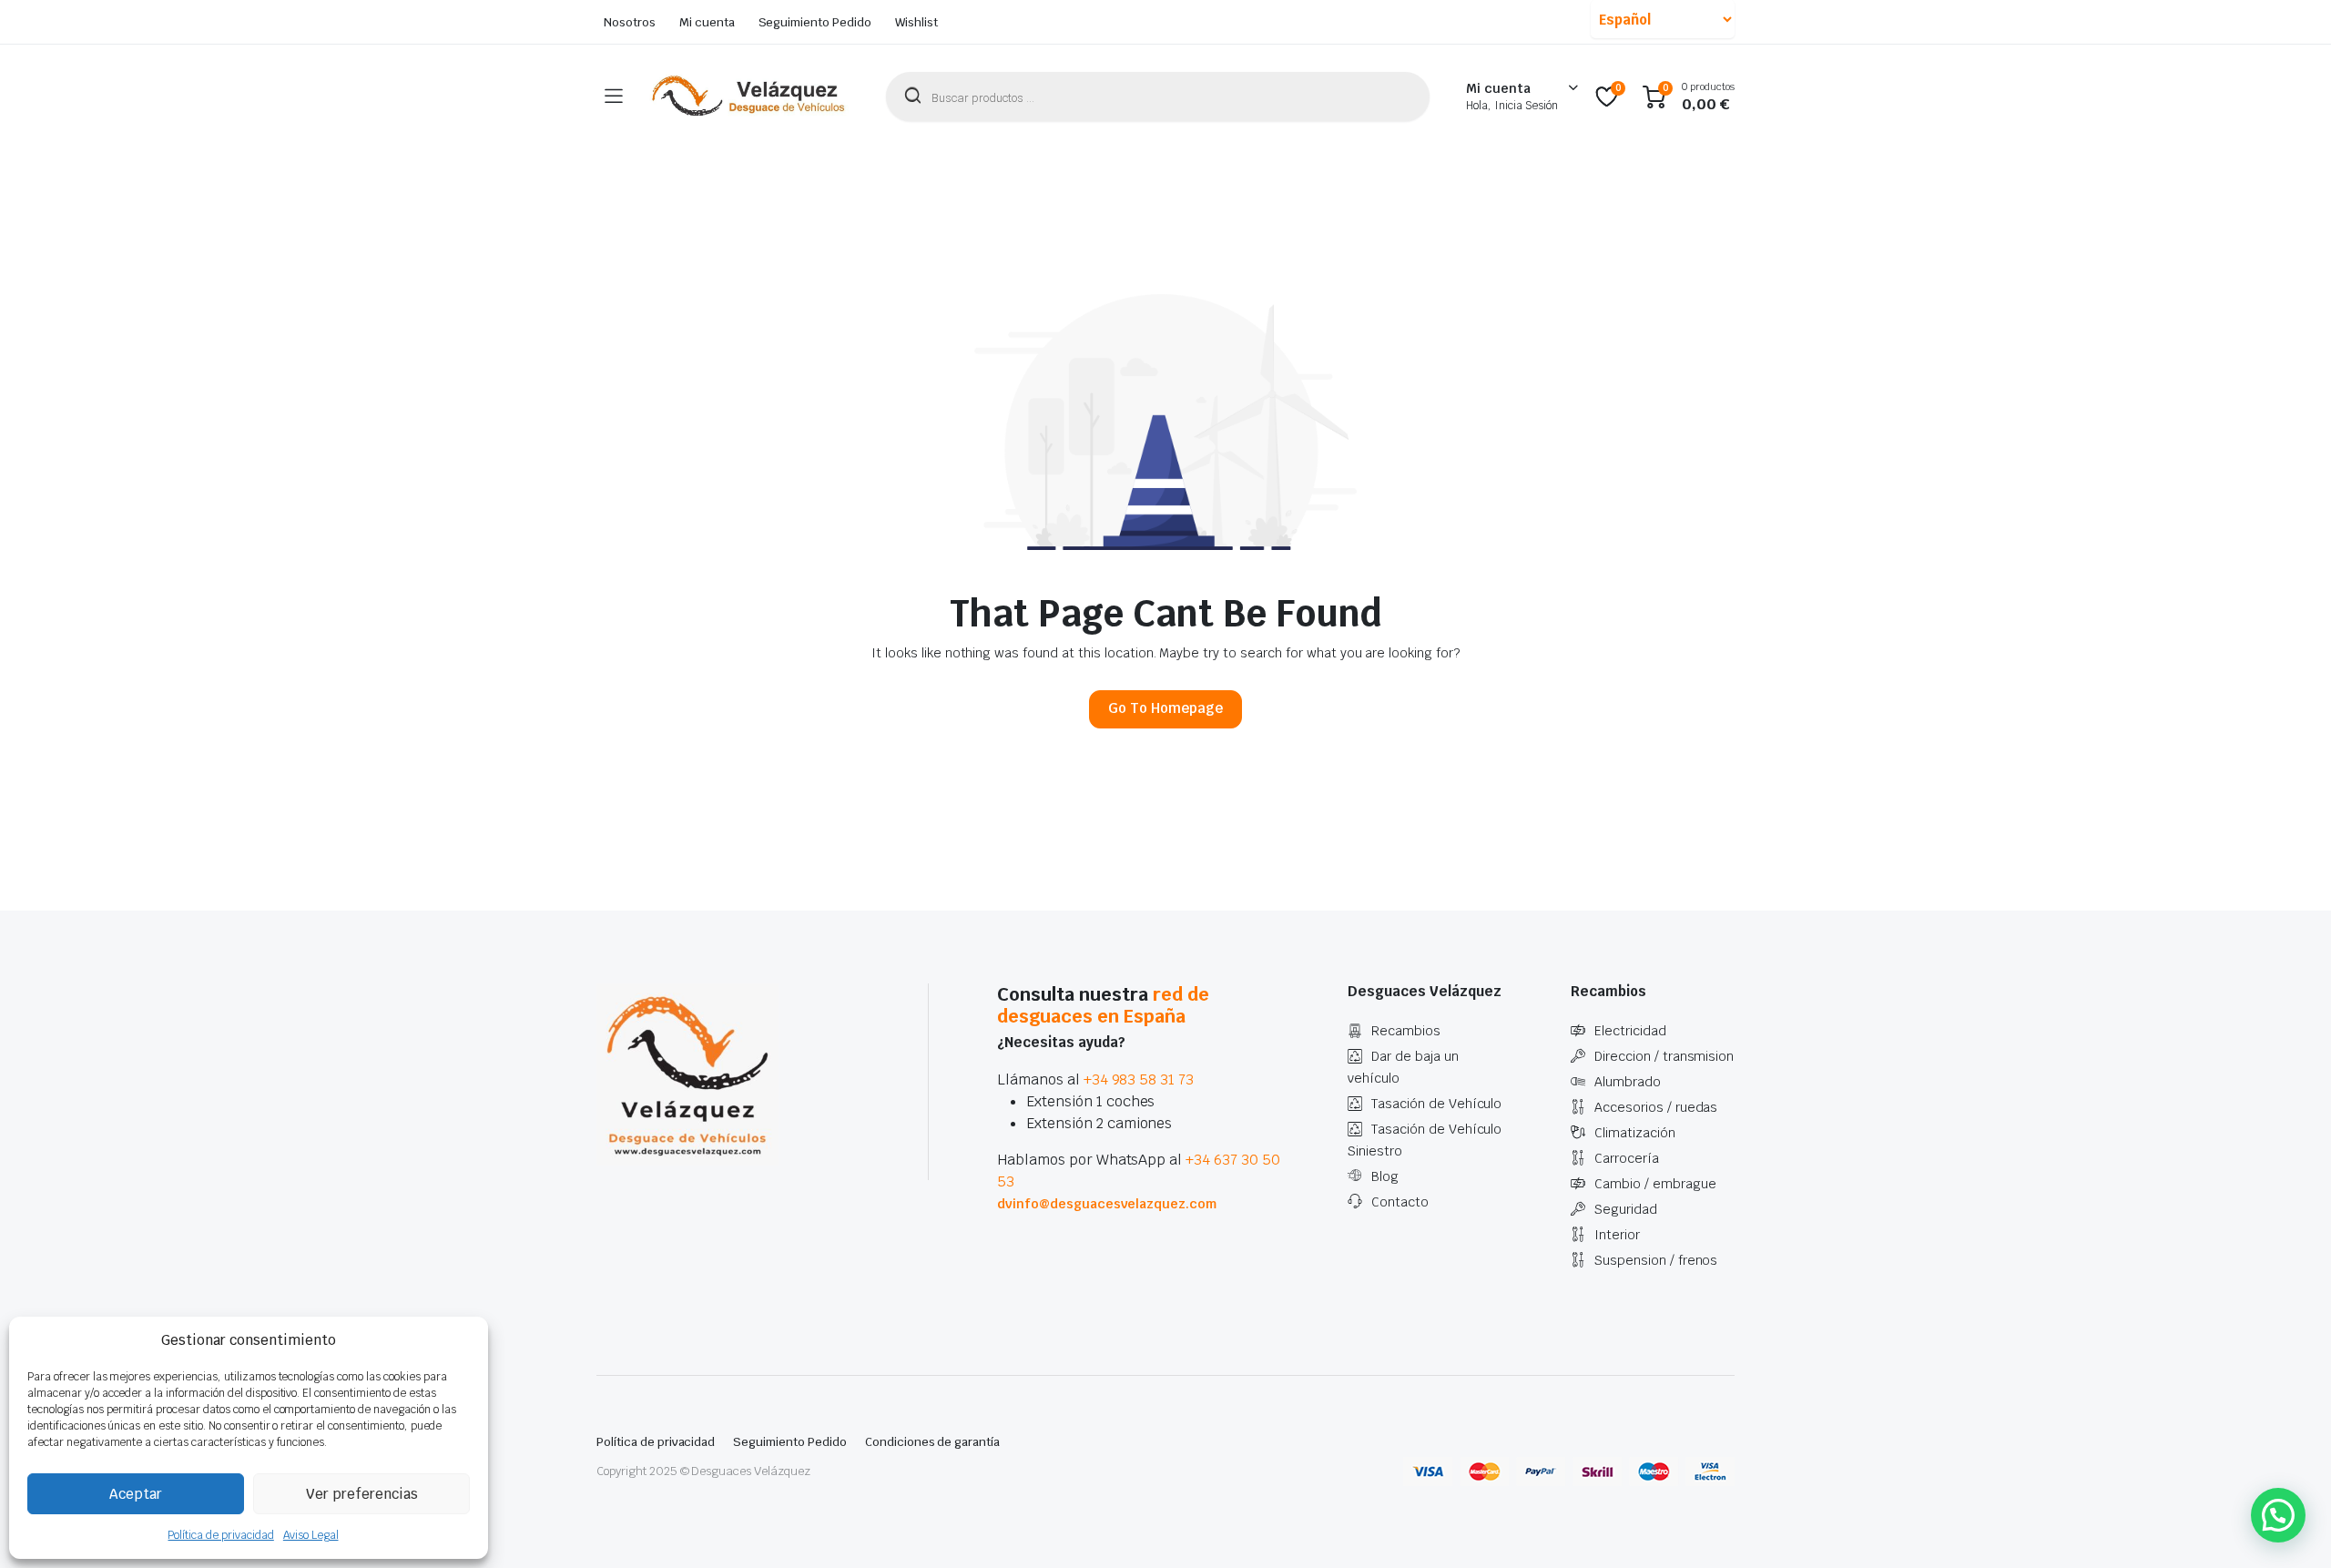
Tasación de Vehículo (1436, 1104)
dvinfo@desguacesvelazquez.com (1107, 1204)
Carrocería (1627, 1158)
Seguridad (1626, 1209)
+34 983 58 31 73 (1139, 1079)
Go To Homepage (1165, 708)
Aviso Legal (311, 1535)
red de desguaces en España (1103, 1005)
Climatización (1635, 1133)
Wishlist (916, 22)
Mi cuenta (707, 22)
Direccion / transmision (1664, 1056)
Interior (1617, 1235)
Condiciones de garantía (932, 1442)
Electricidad (1630, 1031)
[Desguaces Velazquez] (749, 97)
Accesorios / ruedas (1656, 1107)
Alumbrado (1628, 1082)
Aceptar (136, 1494)
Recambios (1406, 1031)
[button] (2278, 1515)
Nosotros (630, 22)
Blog (1385, 1176)
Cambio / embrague (1655, 1184)
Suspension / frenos (1656, 1260)
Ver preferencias (362, 1494)
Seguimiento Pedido (815, 22)
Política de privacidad (220, 1535)
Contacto (1400, 1202)
